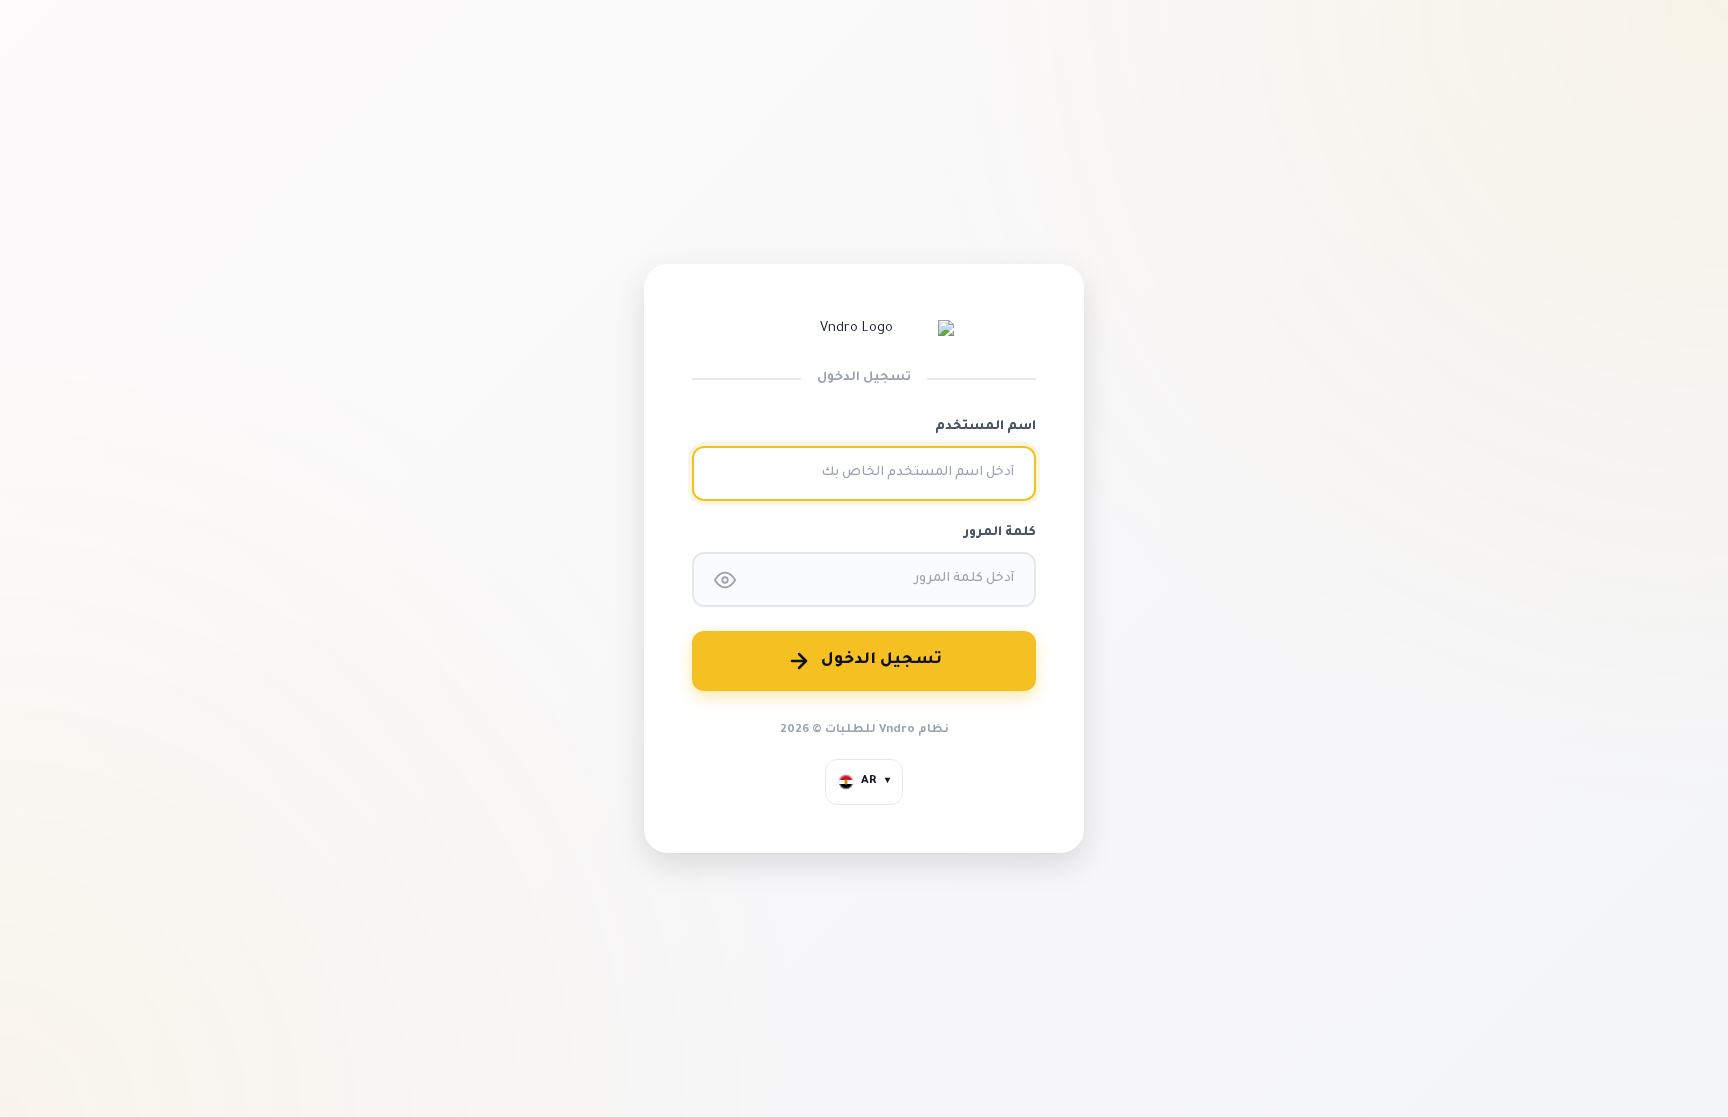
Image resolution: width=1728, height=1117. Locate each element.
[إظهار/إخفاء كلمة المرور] (725, 580)
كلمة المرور (1000, 533)
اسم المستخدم (985, 427)
